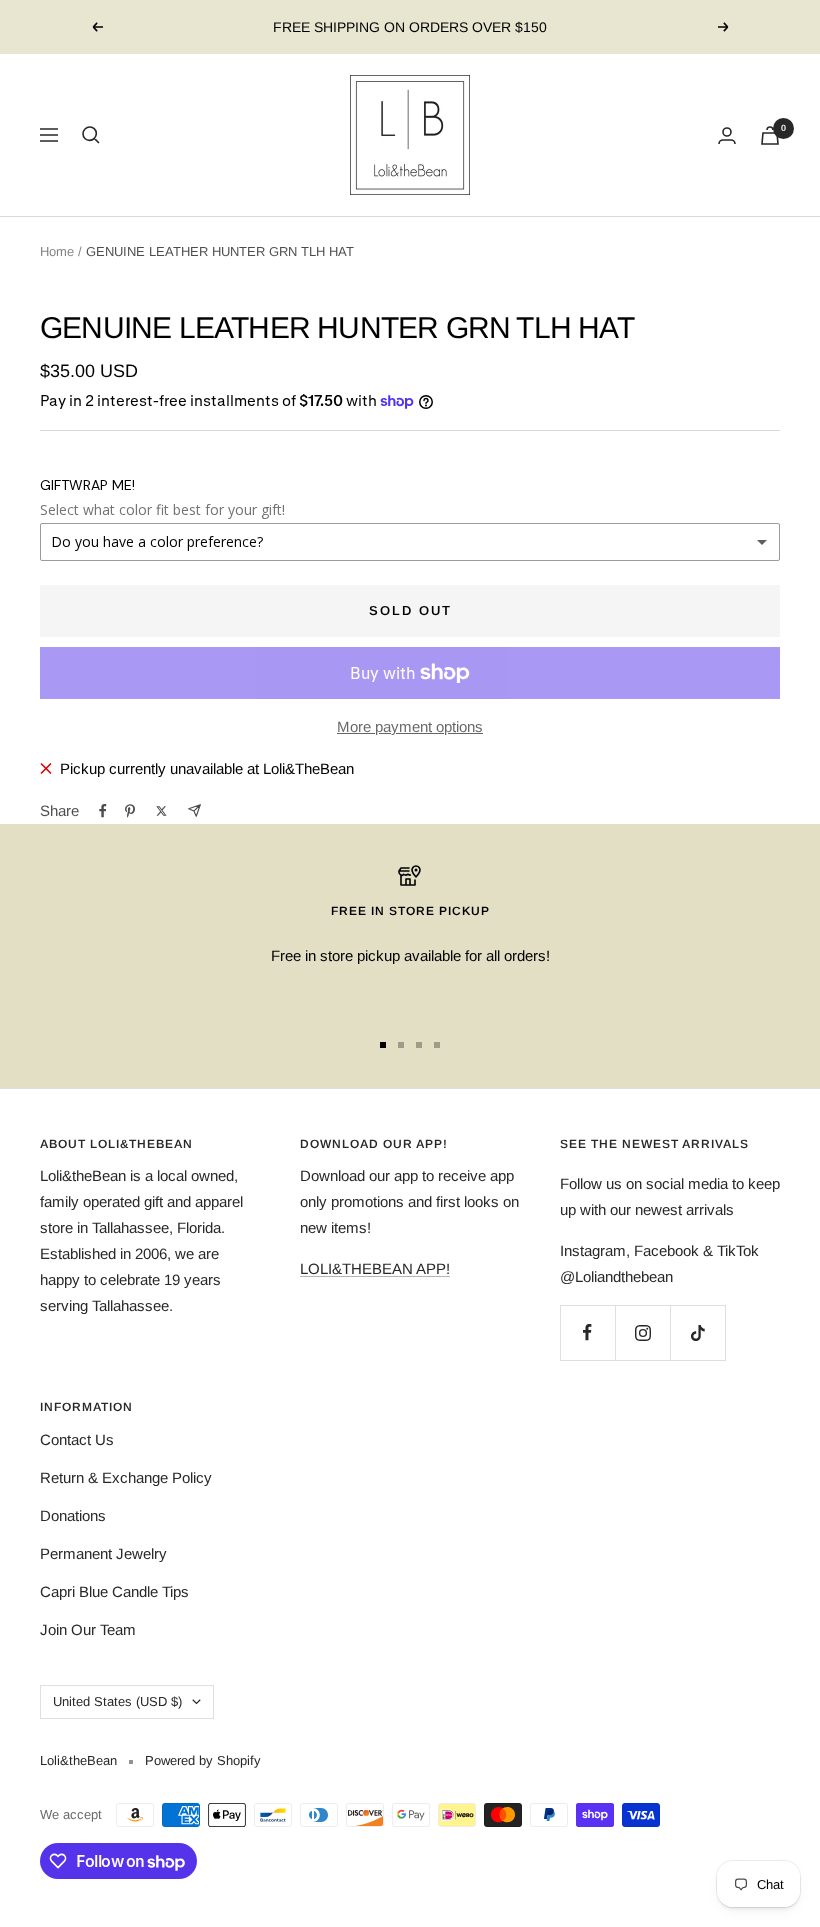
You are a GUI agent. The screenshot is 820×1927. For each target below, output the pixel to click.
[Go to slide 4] (437, 1045)
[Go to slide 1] (383, 1045)
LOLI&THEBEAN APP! (375, 1268)
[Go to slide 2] (401, 1045)
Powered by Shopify (203, 1760)
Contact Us (77, 1439)
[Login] (727, 135)
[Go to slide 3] (419, 1045)
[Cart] (770, 135)
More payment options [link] (410, 726)
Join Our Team (88, 1629)
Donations (73, 1515)
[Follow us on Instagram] (642, 1332)
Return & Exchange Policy (126, 1477)
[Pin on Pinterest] (130, 811)
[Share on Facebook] (103, 811)
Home (57, 251)
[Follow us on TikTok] (697, 1332)
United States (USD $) (117, 1701)
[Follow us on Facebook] (587, 1332)
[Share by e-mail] (194, 810)
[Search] (91, 135)
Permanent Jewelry (103, 1553)
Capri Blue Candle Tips (114, 1591)
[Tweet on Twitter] (161, 811)
